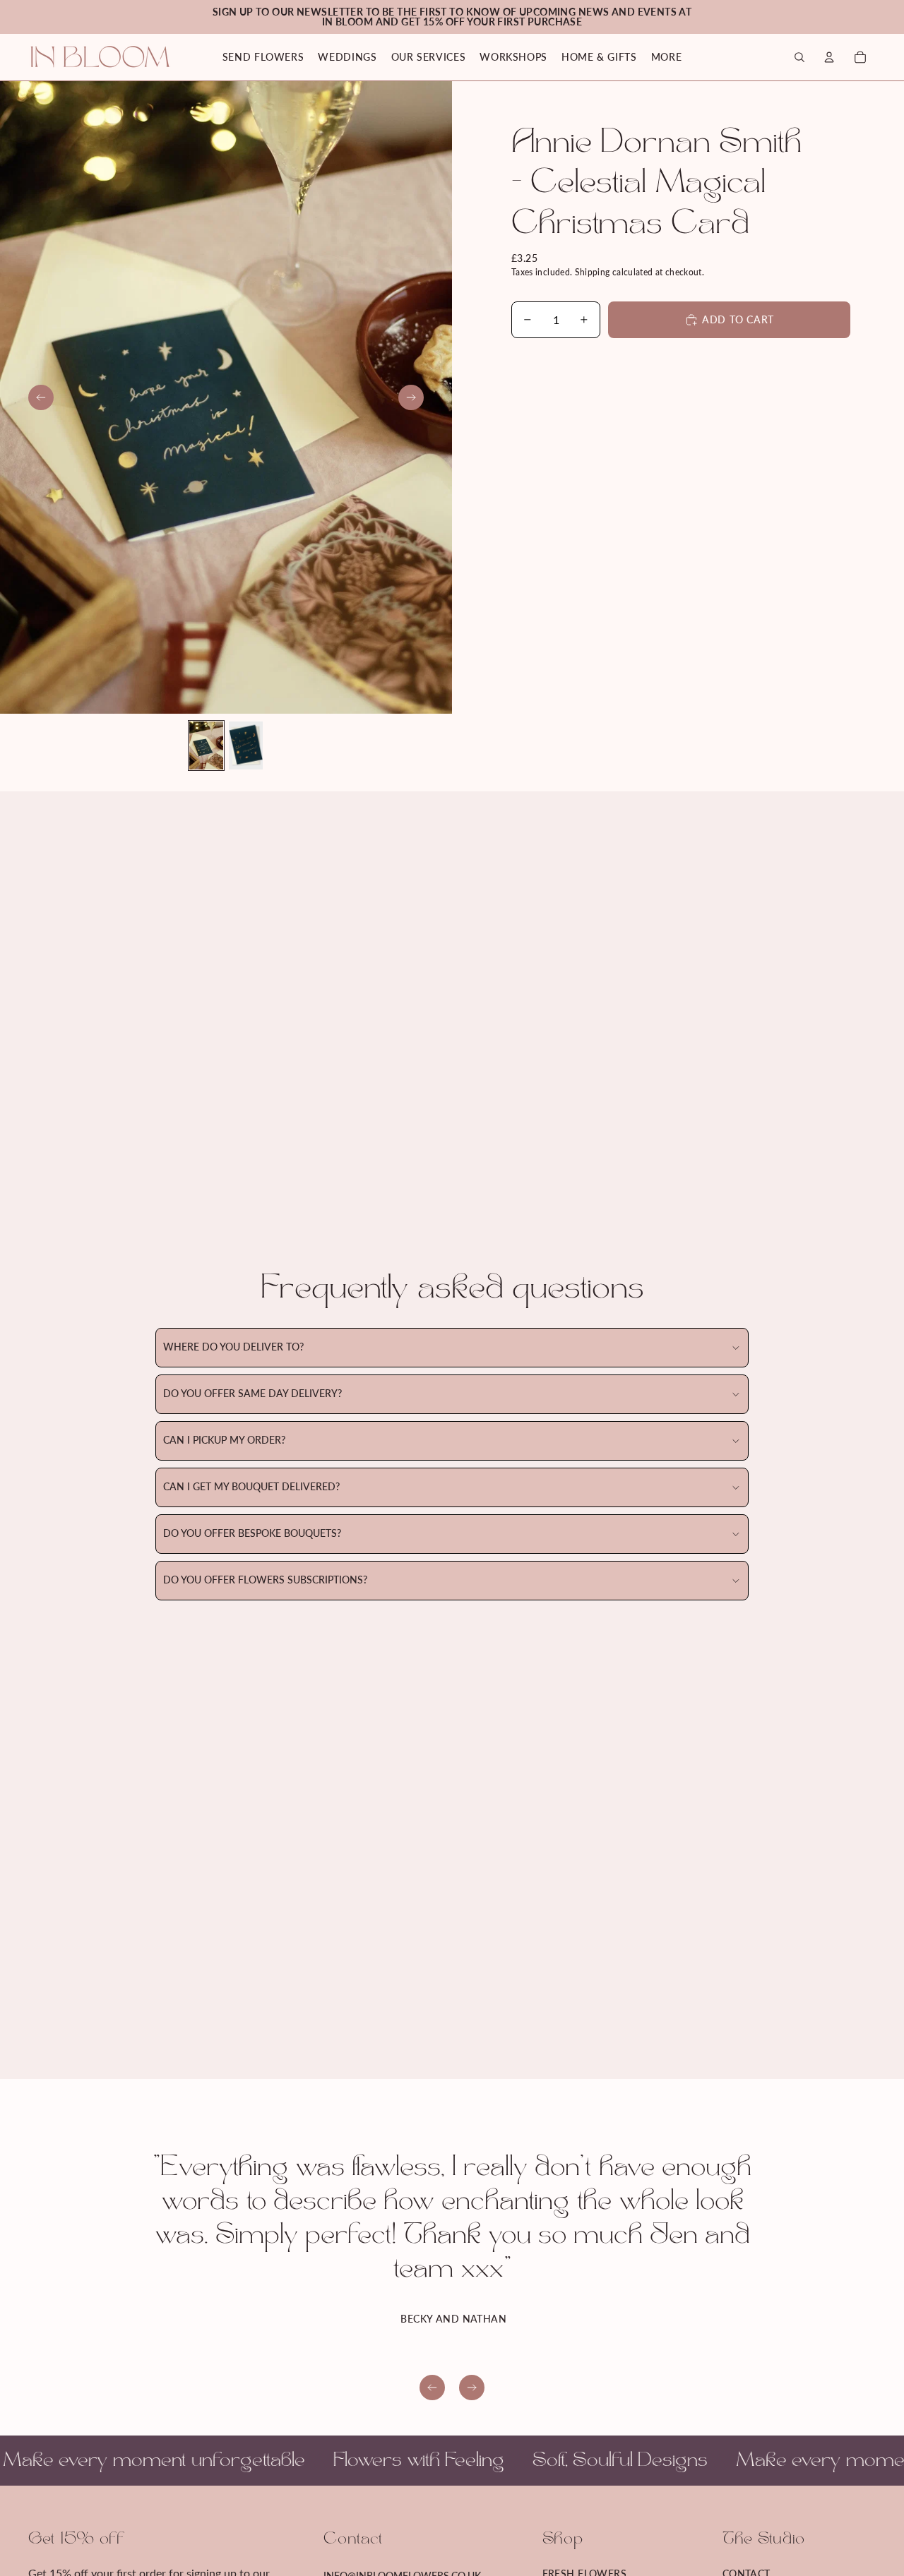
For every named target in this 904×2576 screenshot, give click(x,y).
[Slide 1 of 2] (206, 745)
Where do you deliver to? (233, 1347)
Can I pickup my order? (224, 1440)
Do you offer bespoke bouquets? (252, 1533)
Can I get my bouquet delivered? (251, 1486)
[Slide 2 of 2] (246, 745)
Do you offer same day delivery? (252, 1393)
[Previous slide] (41, 397)
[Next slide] (411, 397)
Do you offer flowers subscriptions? (265, 1580)
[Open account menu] (829, 57)
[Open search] (799, 57)
